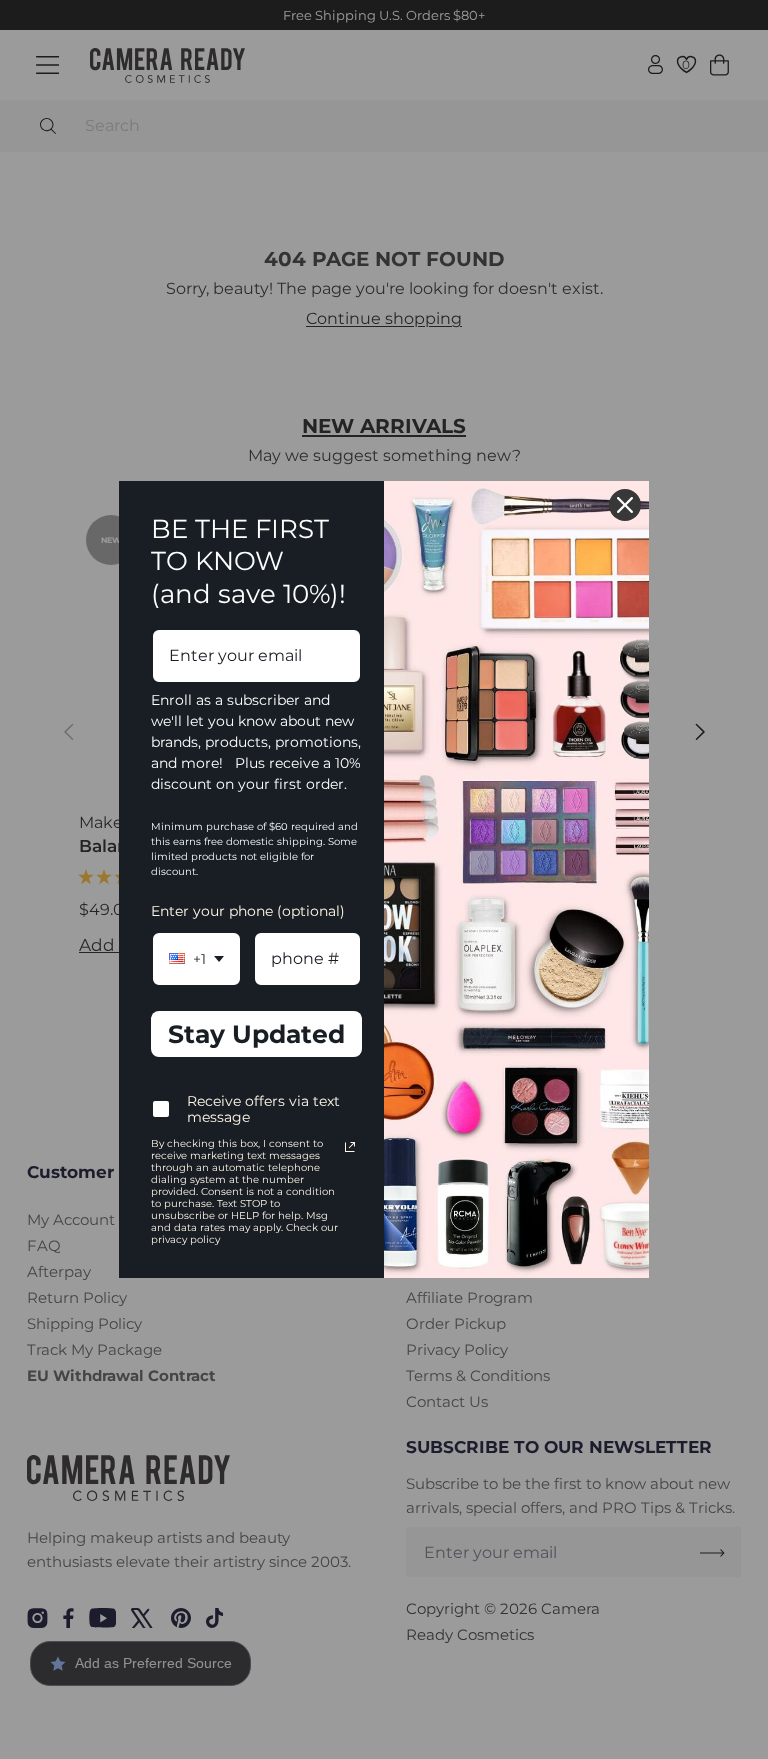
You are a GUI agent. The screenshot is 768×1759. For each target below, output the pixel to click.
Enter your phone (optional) (248, 911)
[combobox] (196, 958)
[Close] (625, 505)
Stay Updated (256, 1034)
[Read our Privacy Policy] (350, 1147)
